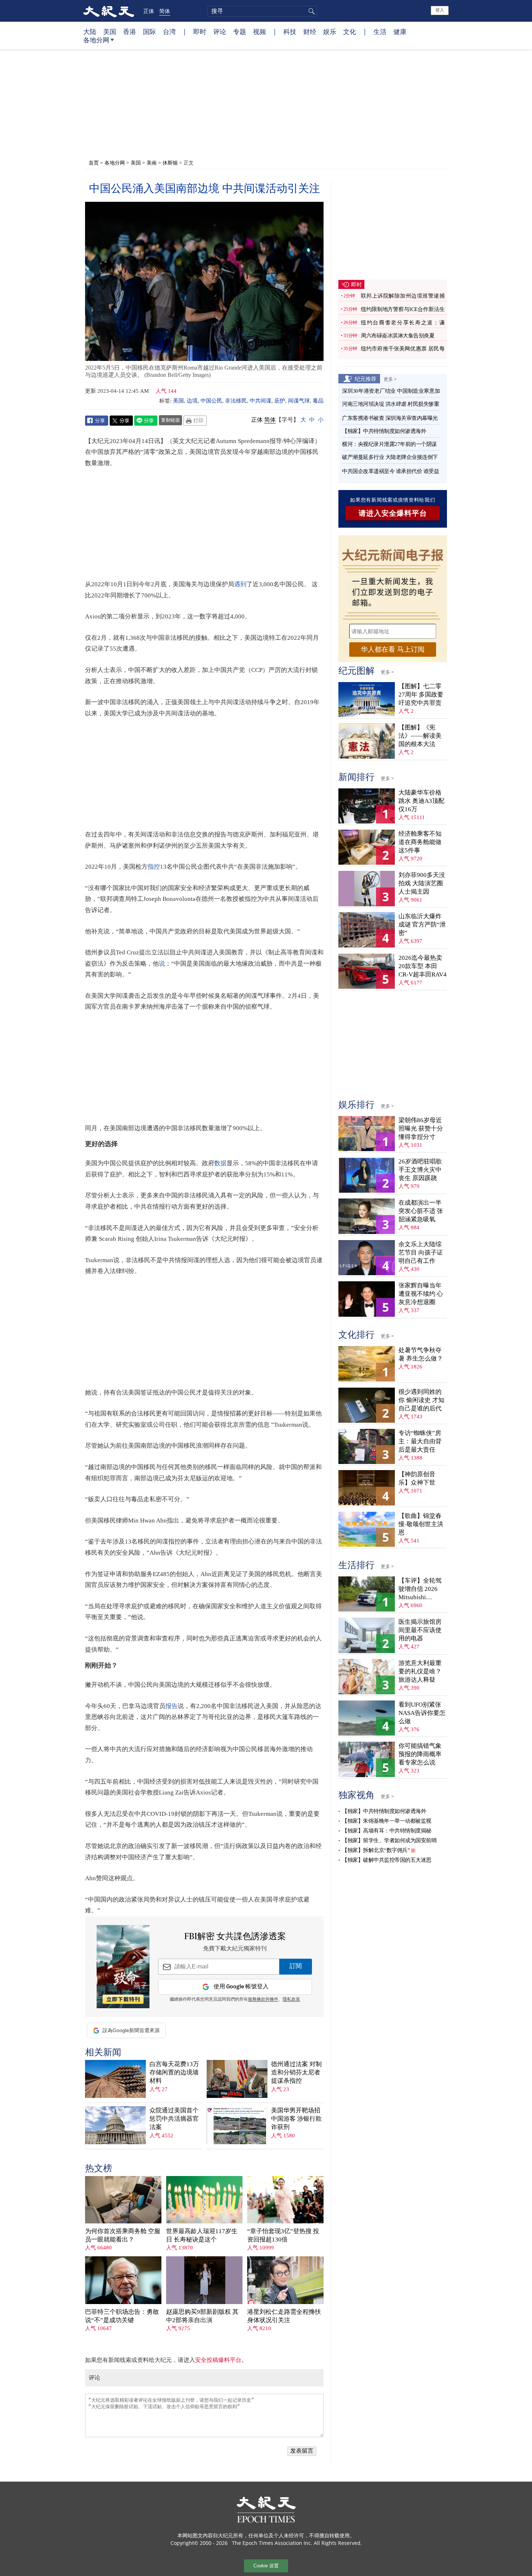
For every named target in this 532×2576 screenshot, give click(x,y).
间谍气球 (299, 401)
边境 (192, 401)
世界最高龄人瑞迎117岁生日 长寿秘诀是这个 (202, 2235)
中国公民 (211, 401)
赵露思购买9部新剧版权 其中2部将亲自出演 (202, 2316)
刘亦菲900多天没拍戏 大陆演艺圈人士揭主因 (422, 883)
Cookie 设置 (266, 2566)
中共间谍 (261, 401)
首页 (94, 163)
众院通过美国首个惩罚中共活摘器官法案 (174, 2119)
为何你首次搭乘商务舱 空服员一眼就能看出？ (123, 2235)
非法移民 (236, 401)
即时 (200, 31)
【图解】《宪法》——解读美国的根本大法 (420, 736)
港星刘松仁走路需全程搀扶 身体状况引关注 (284, 2316)
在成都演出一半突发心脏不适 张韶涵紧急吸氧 (421, 1211)
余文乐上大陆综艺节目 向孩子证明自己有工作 (421, 1253)
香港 (130, 31)
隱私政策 (291, 2000)
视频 (259, 31)
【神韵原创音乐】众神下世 (417, 1478)
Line (146, 421)
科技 (290, 31)
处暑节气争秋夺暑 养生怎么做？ (421, 1354)
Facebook (97, 421)
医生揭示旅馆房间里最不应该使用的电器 (420, 1630)
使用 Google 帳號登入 (241, 1987)
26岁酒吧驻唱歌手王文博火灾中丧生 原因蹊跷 (420, 1170)
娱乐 (330, 31)
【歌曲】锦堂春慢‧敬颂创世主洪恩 (421, 1524)
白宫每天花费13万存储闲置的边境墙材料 (174, 2072)
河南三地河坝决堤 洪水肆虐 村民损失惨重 (390, 404)
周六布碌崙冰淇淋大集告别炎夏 (398, 336)
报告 (172, 1706)
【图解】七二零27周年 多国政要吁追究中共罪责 (421, 695)
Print (195, 421)
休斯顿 (170, 163)
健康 (400, 31)
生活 (380, 31)
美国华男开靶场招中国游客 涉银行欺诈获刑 (296, 2119)
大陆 (90, 31)
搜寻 (311, 11)
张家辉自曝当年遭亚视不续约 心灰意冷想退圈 (421, 1294)
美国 (110, 31)
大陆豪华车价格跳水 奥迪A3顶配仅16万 (421, 801)
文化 (350, 31)
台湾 (169, 31)
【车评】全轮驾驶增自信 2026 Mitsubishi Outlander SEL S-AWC (421, 1589)
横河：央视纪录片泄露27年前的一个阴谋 (389, 444)
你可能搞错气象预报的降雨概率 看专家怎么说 (420, 1754)
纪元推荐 (366, 379)
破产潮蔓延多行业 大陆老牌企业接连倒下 (390, 457)
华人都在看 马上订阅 (393, 649)
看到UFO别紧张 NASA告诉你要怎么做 (422, 1713)
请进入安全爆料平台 (393, 513)
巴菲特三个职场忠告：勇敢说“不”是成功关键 (122, 2316)
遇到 (240, 584)
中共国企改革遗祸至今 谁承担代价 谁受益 (390, 471)
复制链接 (170, 420)
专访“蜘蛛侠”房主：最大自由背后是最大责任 (420, 1441)
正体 (149, 11)
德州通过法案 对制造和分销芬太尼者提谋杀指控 (296, 2072)
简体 (165, 11)
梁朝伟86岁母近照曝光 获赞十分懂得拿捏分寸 (421, 1129)
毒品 (318, 401)
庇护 (280, 401)
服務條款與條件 (263, 2000)
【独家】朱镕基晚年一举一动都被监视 (387, 1821)
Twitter (121, 421)
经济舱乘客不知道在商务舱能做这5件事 (420, 842)
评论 (220, 31)
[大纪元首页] (109, 11)
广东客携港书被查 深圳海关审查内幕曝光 (390, 418)
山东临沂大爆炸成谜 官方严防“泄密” (422, 925)
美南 (152, 163)
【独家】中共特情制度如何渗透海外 (384, 431)
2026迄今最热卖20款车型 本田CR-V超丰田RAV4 (423, 966)
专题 (240, 31)
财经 (310, 31)
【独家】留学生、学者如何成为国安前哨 (389, 1840)
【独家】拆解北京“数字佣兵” (376, 1850)
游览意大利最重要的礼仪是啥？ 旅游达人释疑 (420, 1671)
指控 (154, 867)
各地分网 (96, 40)
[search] (262, 11)
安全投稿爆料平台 (218, 2360)
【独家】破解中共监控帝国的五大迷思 (387, 1860)
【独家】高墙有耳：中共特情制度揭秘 (387, 1831)
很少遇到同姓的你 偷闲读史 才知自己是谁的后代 (421, 1400)
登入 (440, 10)
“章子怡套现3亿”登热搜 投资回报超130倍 (283, 2235)
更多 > (390, 379)
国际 (149, 31)
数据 (220, 1163)
